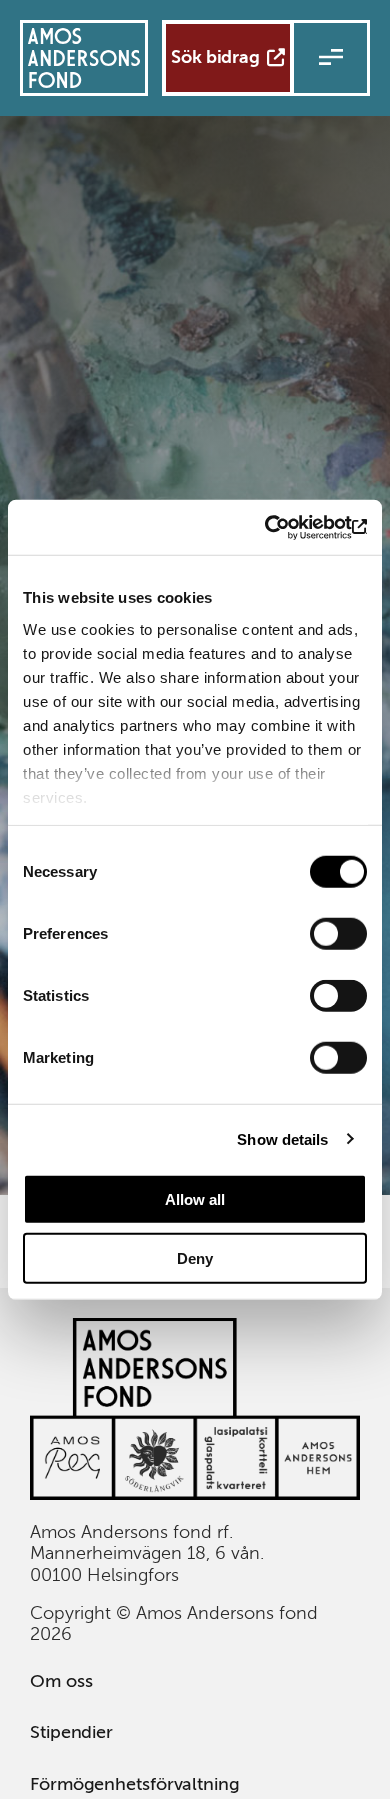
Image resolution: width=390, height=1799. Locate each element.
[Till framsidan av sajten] (84, 58)
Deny (195, 1258)
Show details (282, 1138)
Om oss (61, 1681)
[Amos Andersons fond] (195, 1494)
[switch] (338, 934)
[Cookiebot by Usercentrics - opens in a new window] (280, 527)
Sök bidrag (215, 57)
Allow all (195, 1199)
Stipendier (71, 1732)
